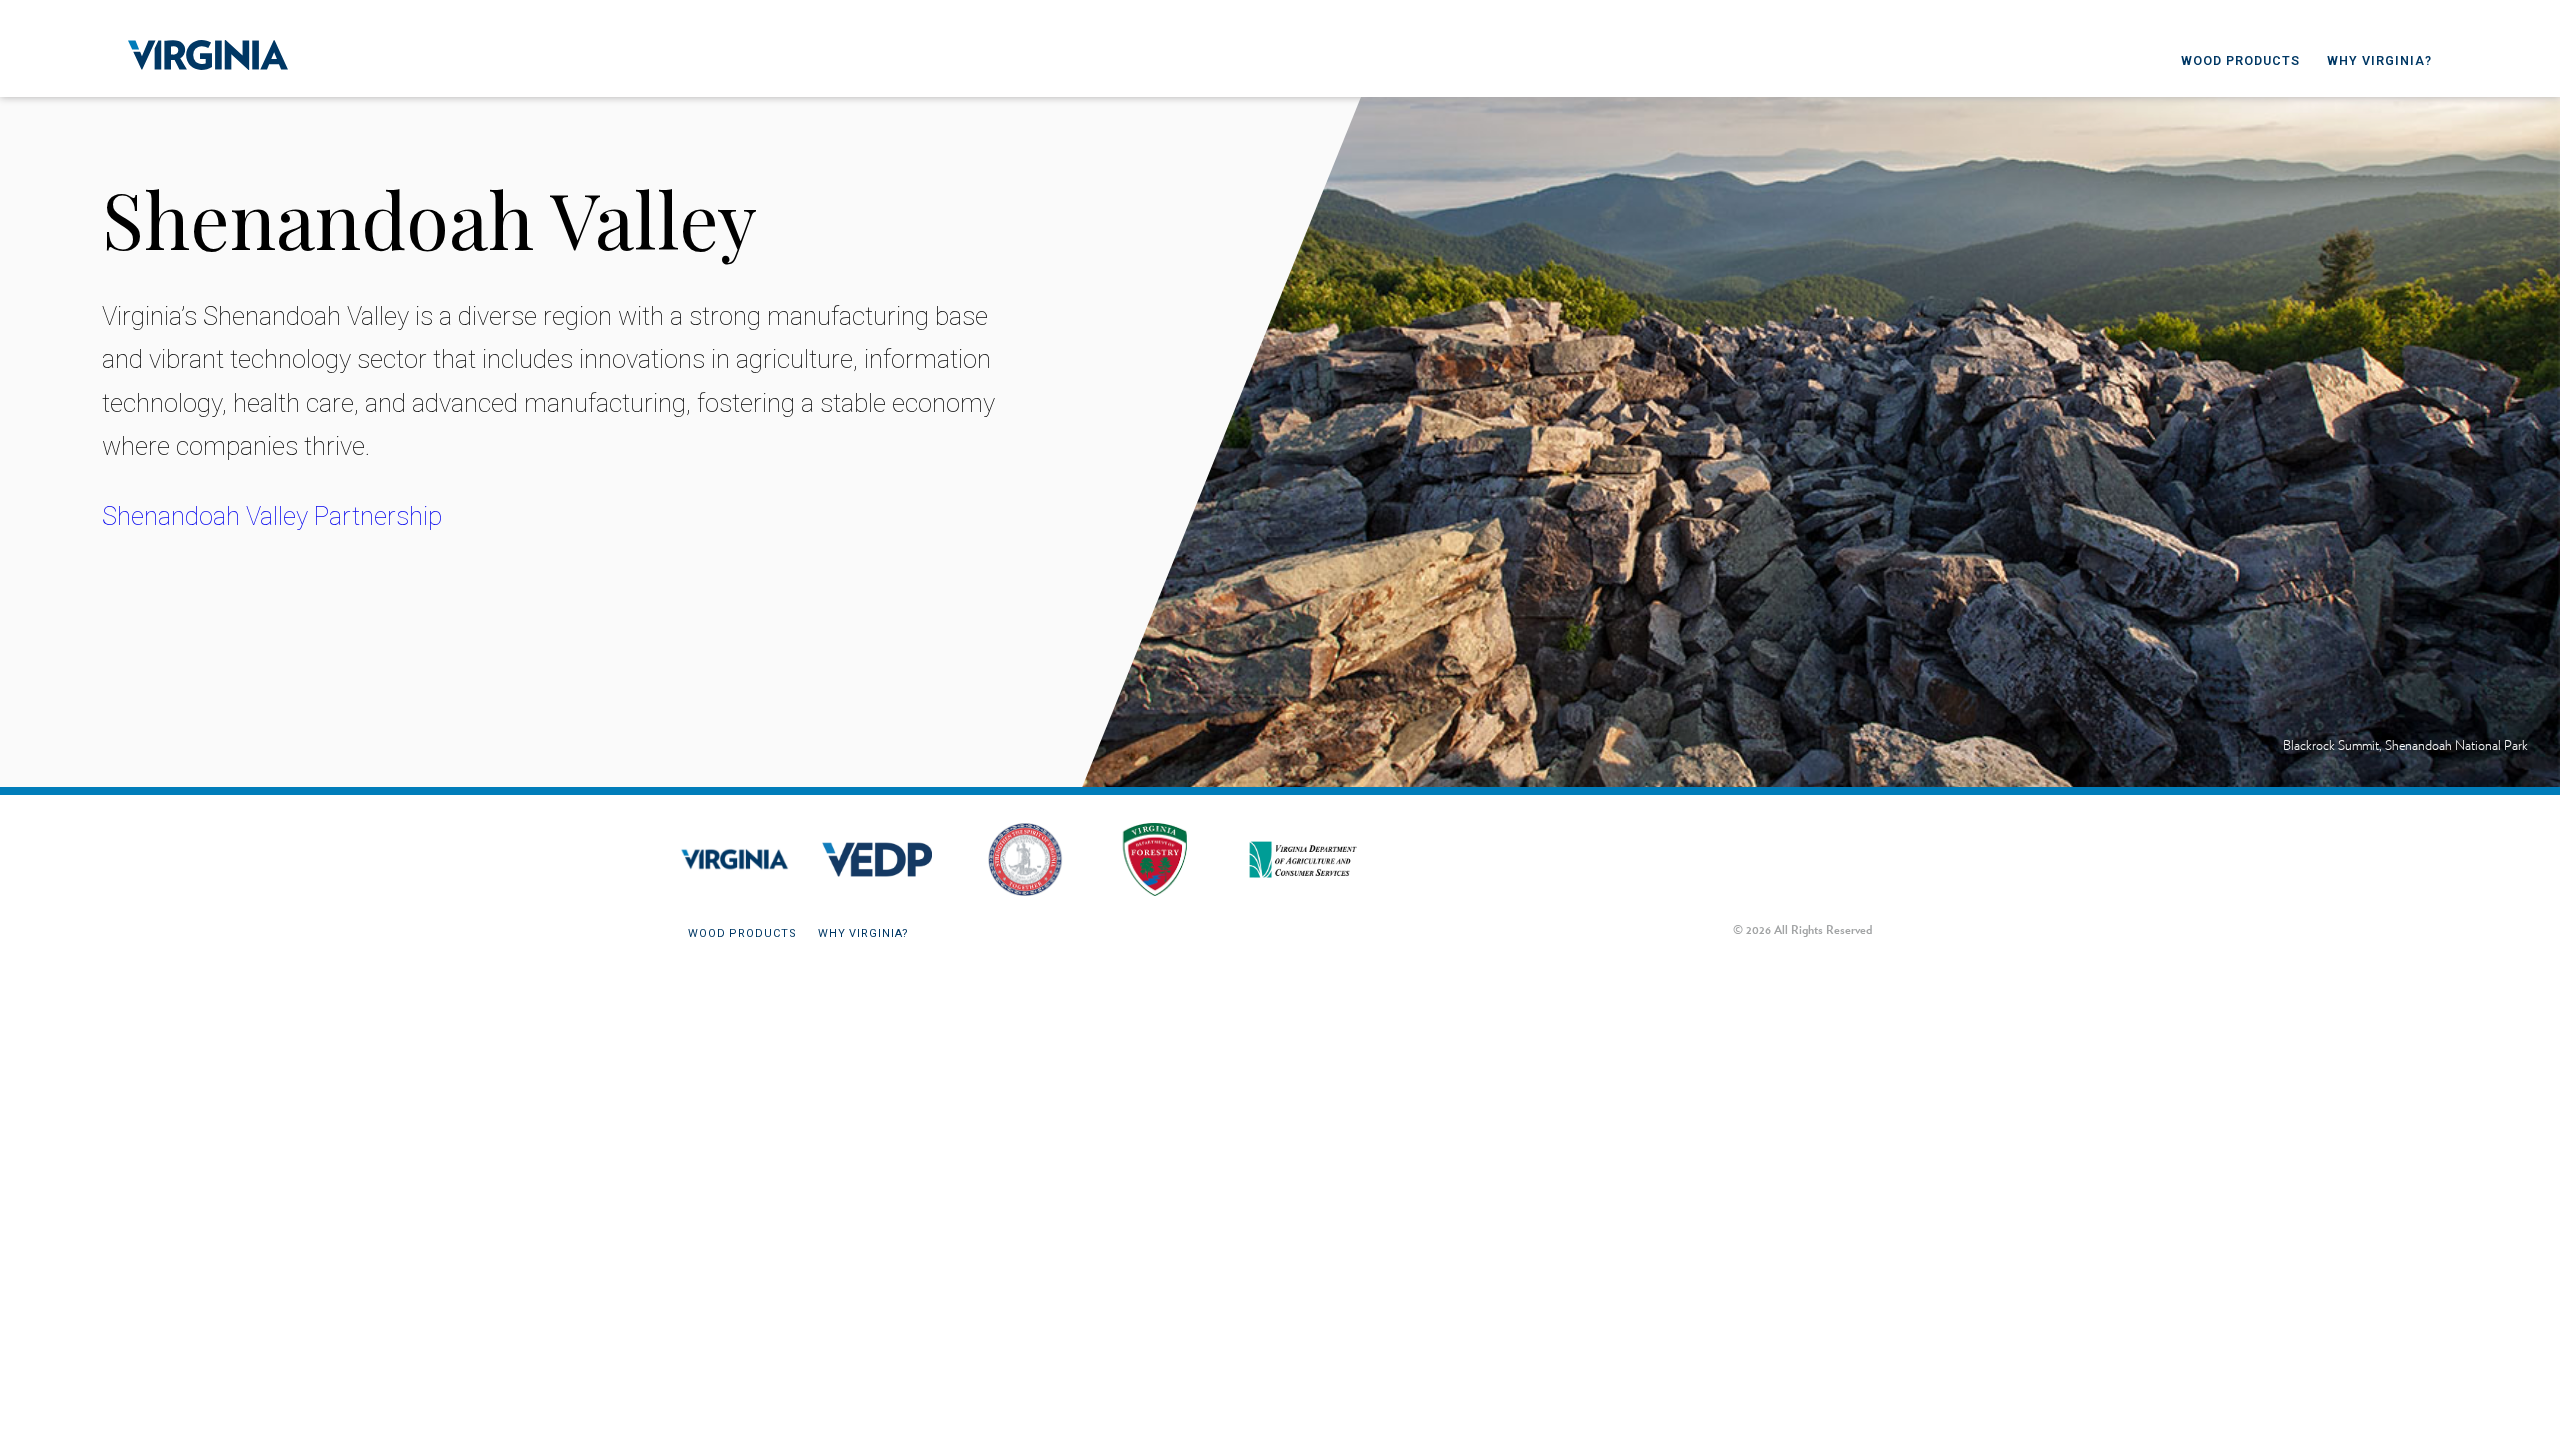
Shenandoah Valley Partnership (272, 516)
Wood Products (2240, 60)
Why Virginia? (2379, 60)
